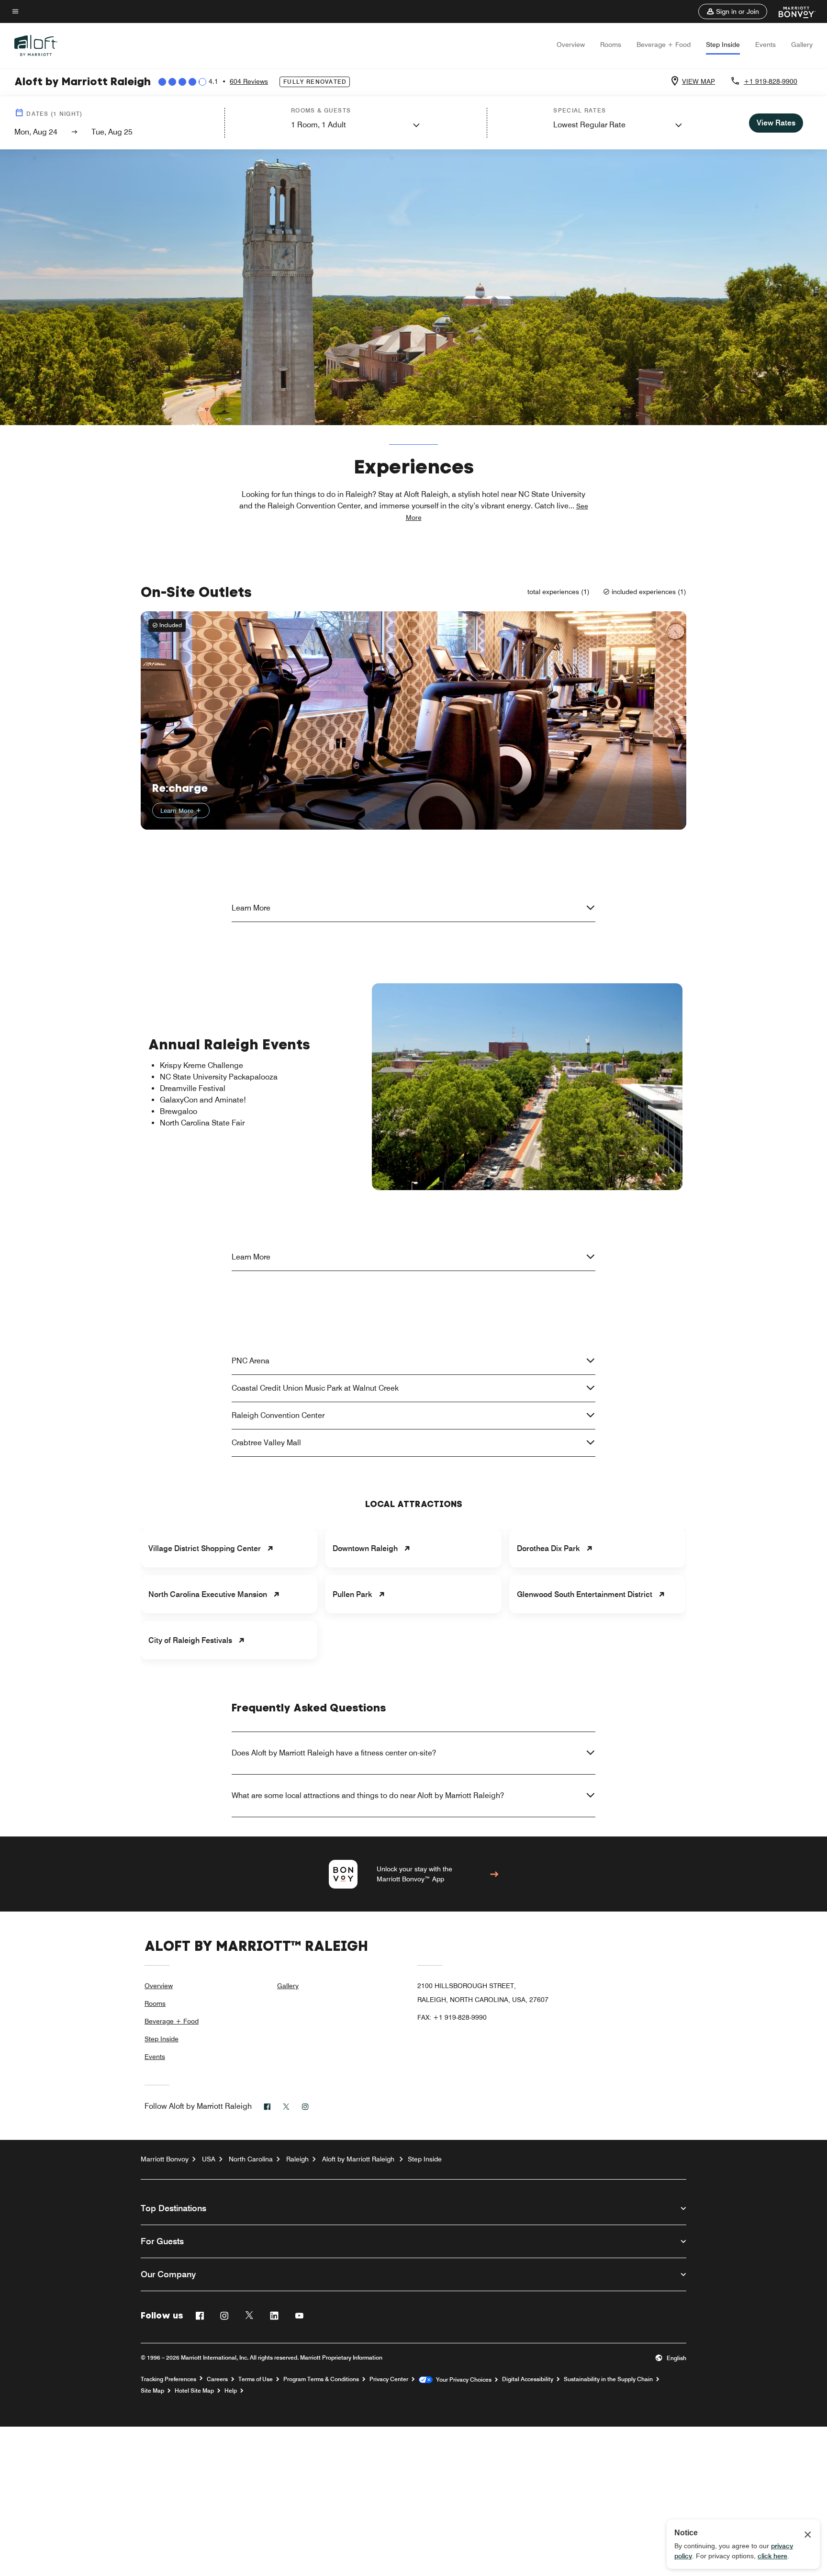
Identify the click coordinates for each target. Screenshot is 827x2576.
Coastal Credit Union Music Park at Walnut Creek (315, 1388)
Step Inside (723, 45)
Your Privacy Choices (462, 2380)
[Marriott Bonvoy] (791, 11)
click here (772, 2556)
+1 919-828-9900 (771, 81)
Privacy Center (389, 2379)
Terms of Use (256, 2379)
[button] (733, 11)
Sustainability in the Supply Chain (608, 2379)
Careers (217, 2379)
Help (231, 2391)
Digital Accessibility (528, 2379)
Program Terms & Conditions (321, 2379)
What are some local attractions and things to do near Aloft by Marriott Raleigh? (368, 1795)
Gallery (802, 45)
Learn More (178, 810)
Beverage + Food (664, 45)
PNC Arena (251, 1361)
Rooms (611, 45)
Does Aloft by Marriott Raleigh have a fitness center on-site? (334, 1753)
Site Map (152, 2391)
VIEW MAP (698, 81)
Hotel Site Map (194, 2391)
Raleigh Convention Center (278, 1415)
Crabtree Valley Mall (266, 1443)
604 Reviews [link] (249, 81)
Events (766, 45)
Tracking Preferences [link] (168, 2379)
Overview (571, 45)
